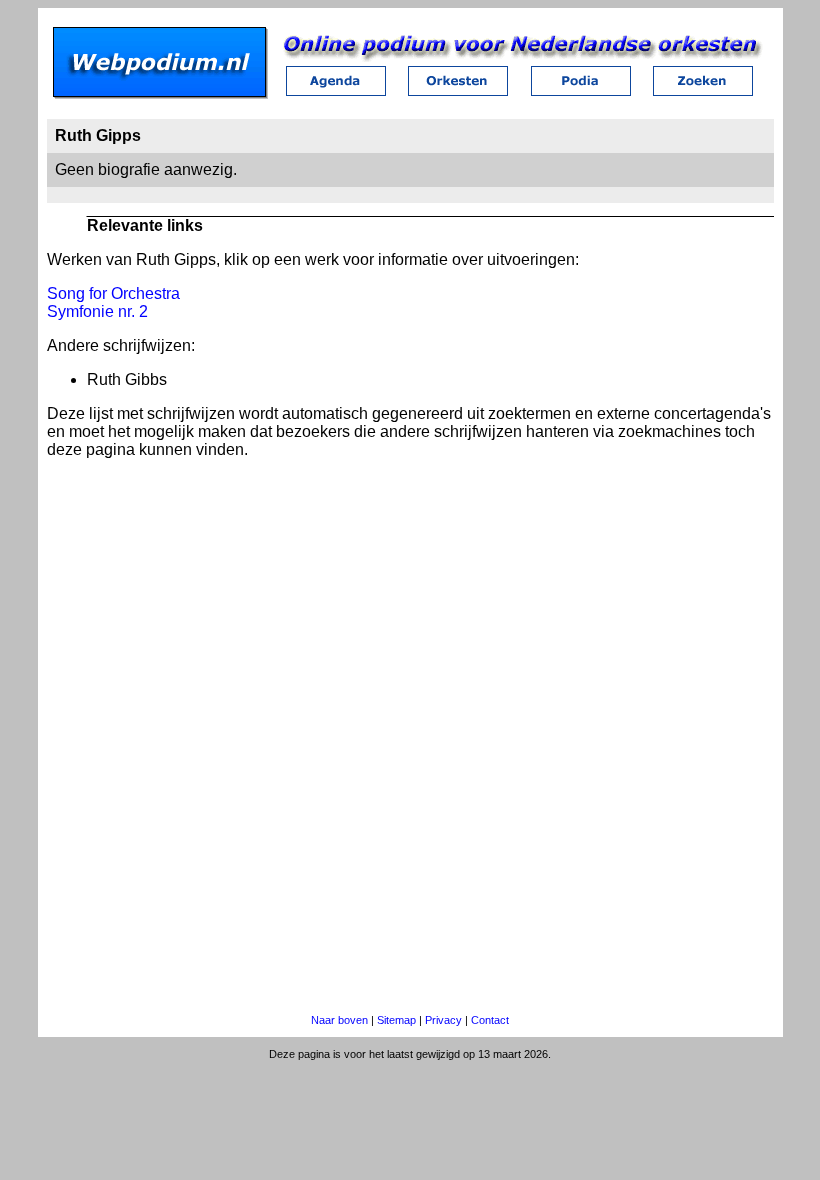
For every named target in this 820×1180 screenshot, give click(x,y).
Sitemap (396, 1020)
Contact (490, 1020)
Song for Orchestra (113, 293)
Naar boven (339, 1020)
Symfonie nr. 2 (97, 311)
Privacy (443, 1020)
